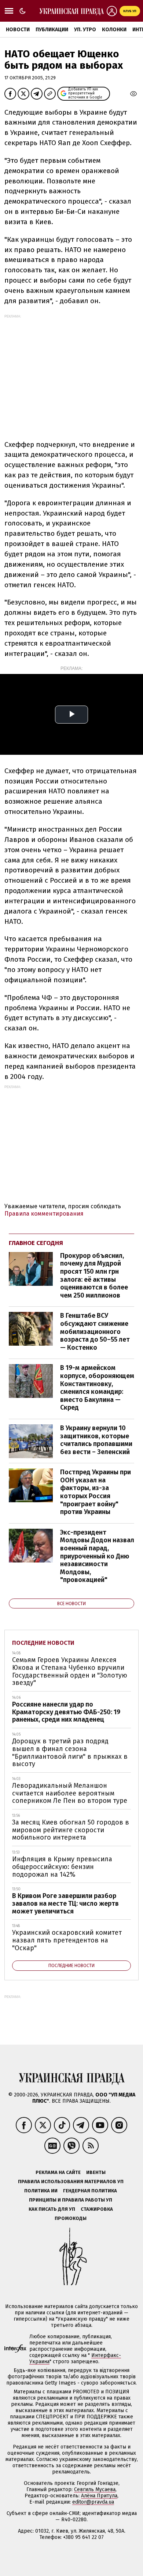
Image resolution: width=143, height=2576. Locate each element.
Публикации (52, 30)
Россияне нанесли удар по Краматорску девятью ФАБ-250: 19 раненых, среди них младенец (66, 1712)
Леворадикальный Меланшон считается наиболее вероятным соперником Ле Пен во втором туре (70, 1793)
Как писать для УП (52, 2209)
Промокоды (71, 2218)
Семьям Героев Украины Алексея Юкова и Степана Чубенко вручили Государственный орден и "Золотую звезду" (70, 1671)
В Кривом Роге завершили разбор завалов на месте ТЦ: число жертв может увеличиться (65, 1903)
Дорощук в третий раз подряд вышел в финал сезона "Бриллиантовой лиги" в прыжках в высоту (70, 1752)
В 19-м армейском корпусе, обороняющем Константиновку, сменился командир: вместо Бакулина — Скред (97, 1388)
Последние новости (43, 1643)
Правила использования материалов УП (71, 2182)
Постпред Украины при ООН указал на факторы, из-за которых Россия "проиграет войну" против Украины (96, 1492)
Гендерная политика (90, 2191)
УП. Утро (85, 30)
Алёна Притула (99, 2496)
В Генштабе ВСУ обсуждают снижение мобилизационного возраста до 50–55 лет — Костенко (95, 1331)
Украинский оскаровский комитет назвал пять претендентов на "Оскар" (67, 1940)
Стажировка (97, 2209)
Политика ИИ (41, 2191)
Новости (18, 30)
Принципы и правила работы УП (71, 2200)
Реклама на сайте (58, 2172)
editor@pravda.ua (93, 2502)
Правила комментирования (44, 1214)
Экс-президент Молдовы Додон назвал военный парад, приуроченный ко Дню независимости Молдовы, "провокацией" (97, 1556)
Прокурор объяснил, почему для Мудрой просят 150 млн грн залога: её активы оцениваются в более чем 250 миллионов (94, 1276)
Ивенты (96, 2172)
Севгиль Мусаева (95, 2489)
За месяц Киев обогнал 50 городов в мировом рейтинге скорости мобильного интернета (71, 1830)
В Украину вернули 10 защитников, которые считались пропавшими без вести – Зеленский (96, 1440)
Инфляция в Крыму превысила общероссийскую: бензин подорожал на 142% (62, 1867)
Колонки (114, 30)
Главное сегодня (36, 1243)
